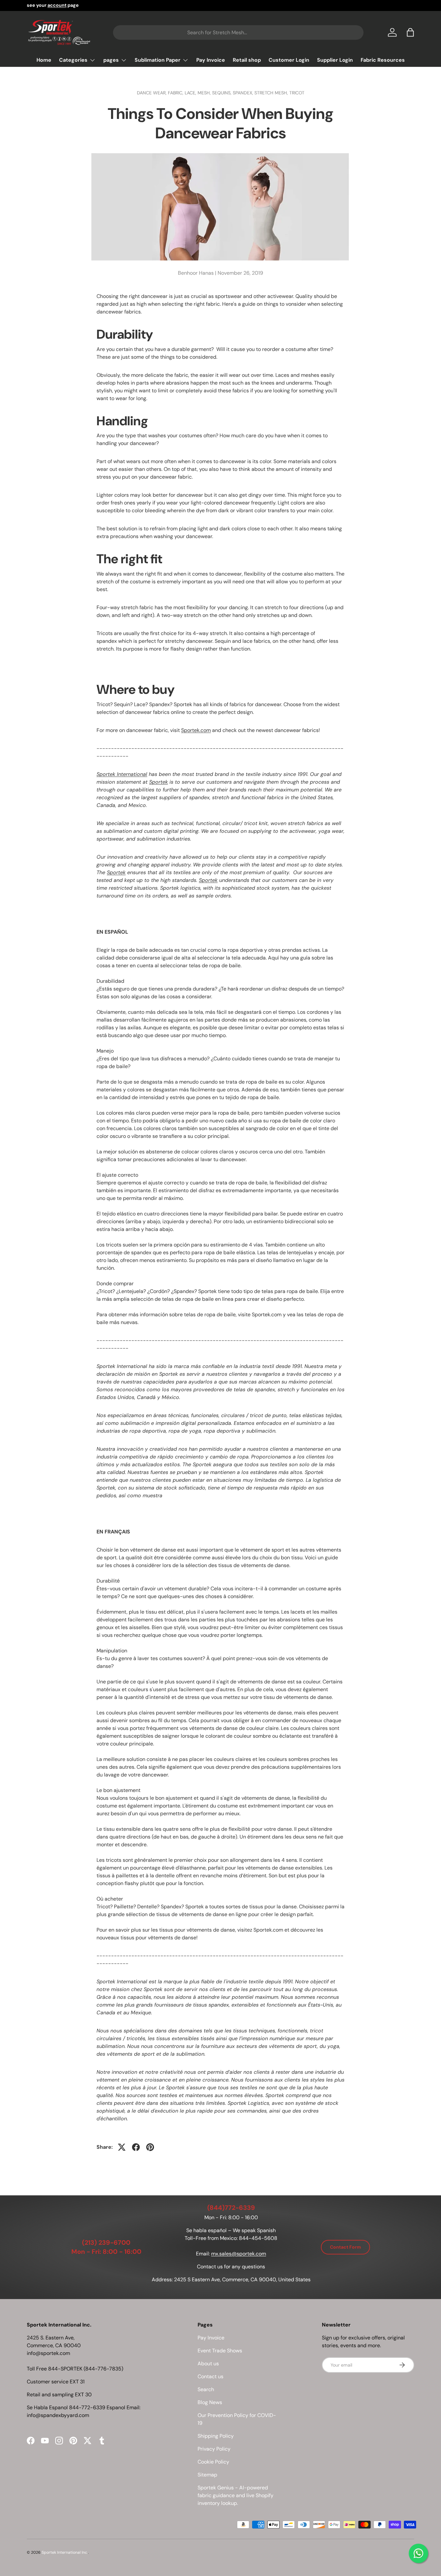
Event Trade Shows (220, 2351)
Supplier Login (335, 60)
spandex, (244, 93)
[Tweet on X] (122, 2147)
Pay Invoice (211, 60)
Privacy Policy (214, 2449)
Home (44, 60)
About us (208, 2364)
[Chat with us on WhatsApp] (418, 2553)
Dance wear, (152, 93)
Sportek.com (196, 730)
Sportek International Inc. (65, 2552)
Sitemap (207, 2475)
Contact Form (345, 2247)
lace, (191, 93)
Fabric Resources (383, 60)
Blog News (210, 2402)
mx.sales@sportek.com (239, 2254)
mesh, (205, 93)
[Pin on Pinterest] (150, 2147)
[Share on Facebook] (136, 2147)
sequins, (222, 93)
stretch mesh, (272, 93)
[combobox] (238, 32)
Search (206, 2389)
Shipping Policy (216, 2436)
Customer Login (289, 60)
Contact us (210, 2376)
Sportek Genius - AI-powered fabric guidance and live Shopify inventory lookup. (236, 2495)
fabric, (176, 93)
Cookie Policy (213, 2462)
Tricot (297, 93)
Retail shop (247, 60)
